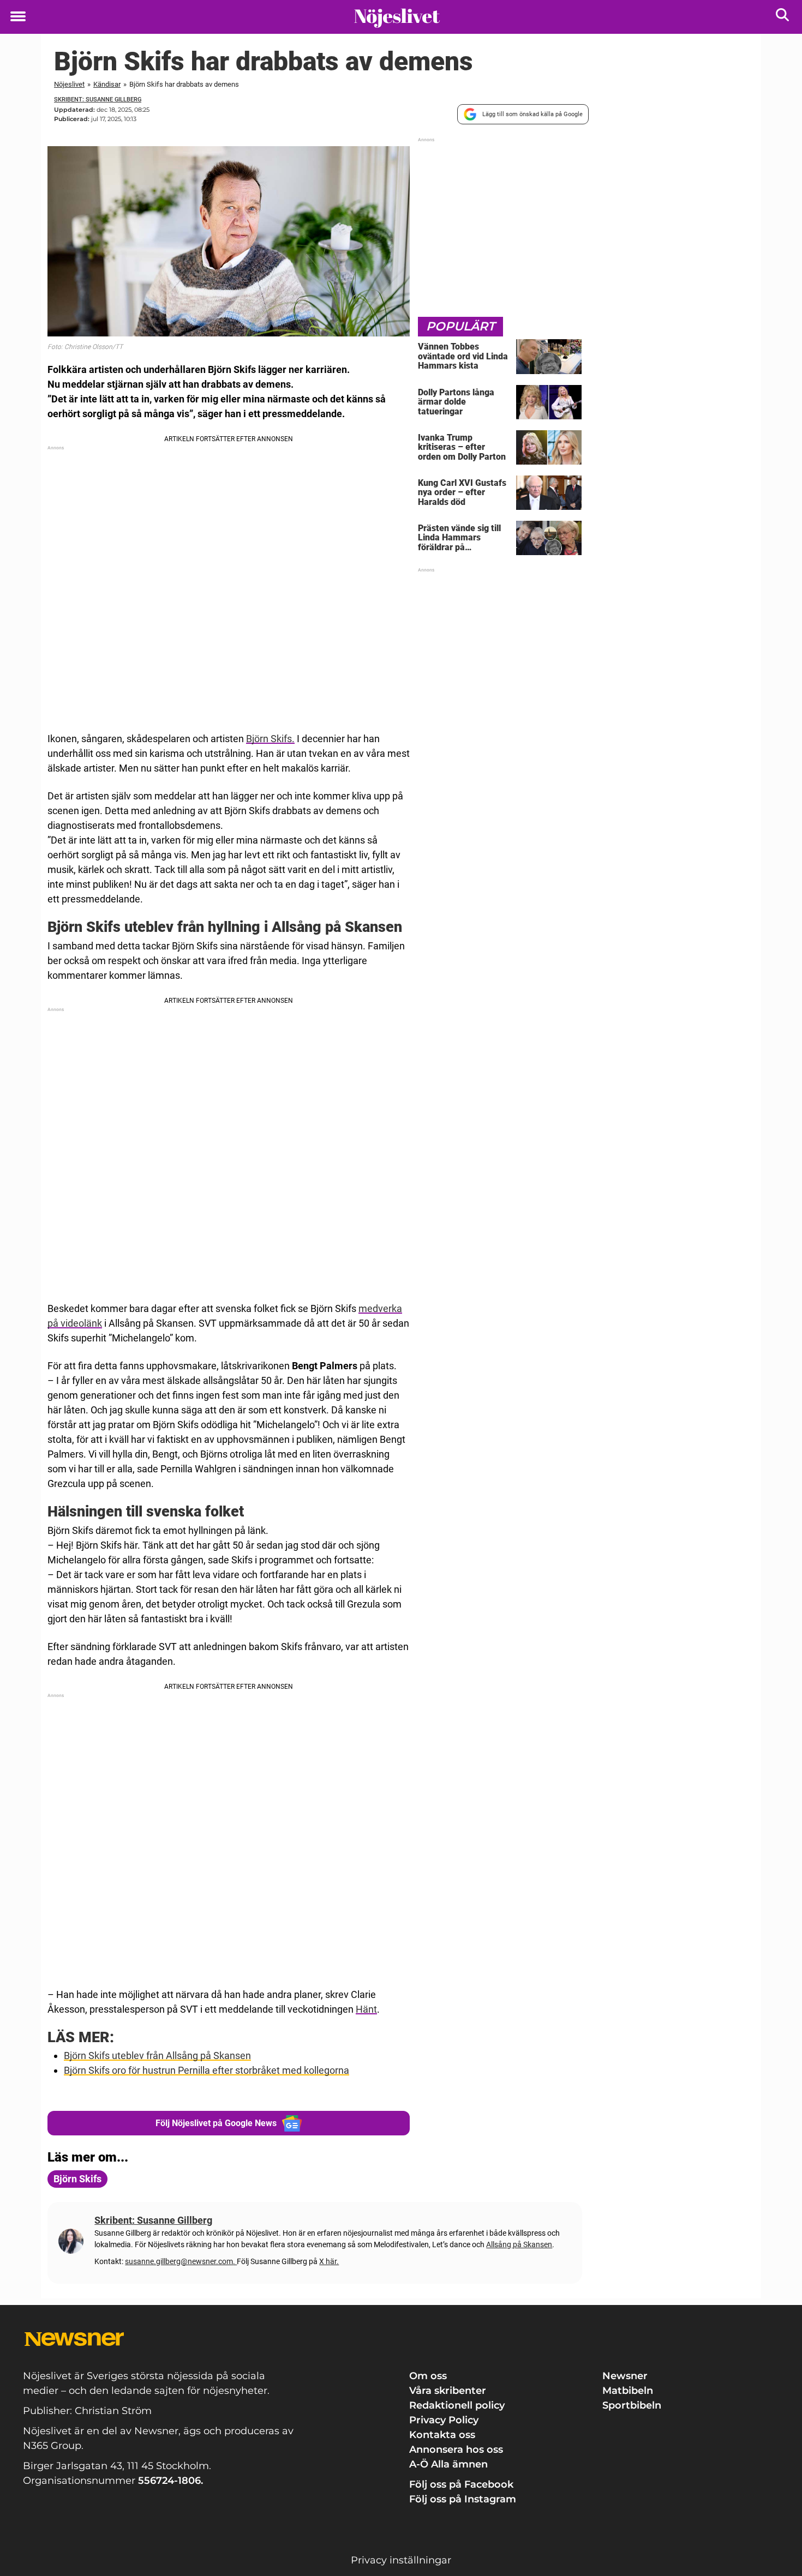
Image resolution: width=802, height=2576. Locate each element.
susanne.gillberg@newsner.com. (181, 2261)
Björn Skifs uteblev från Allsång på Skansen (157, 2056)
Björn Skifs (77, 2179)
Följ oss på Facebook (461, 2484)
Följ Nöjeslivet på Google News (216, 2123)
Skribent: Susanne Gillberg (98, 100)
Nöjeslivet (69, 84)
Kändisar (107, 84)
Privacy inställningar (401, 2560)
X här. (329, 2261)
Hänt (366, 2009)
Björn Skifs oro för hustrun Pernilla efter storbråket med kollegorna (207, 2070)
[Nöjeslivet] (397, 17)
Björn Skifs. (270, 739)
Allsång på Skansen (519, 2244)
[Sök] (783, 17)
